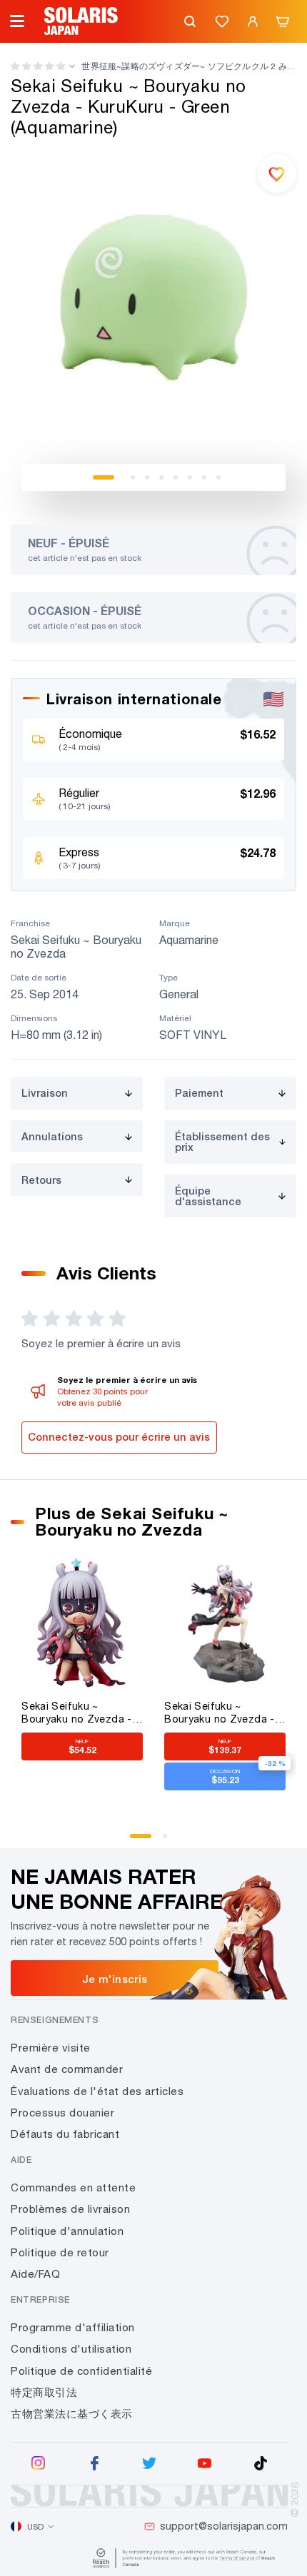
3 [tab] (147, 477)
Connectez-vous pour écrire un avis (119, 1437)
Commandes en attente (73, 2187)
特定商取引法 (44, 2392)
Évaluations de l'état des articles (97, 2091)
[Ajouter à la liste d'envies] (277, 173)
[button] (38, 66)
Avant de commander (67, 2069)
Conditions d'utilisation (71, 2349)
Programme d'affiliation (73, 2327)
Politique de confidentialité (81, 2371)
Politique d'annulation (67, 2231)
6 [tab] (190, 477)
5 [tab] (176, 477)
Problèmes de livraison (70, 2209)
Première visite (51, 2048)
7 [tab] (204, 477)
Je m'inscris (115, 1979)
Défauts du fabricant (65, 2134)
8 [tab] (218, 477)
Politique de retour (60, 2252)
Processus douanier (62, 2113)
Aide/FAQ (35, 2274)
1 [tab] (104, 477)
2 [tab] (133, 477)
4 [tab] (161, 477)
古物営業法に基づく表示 (72, 2414)
